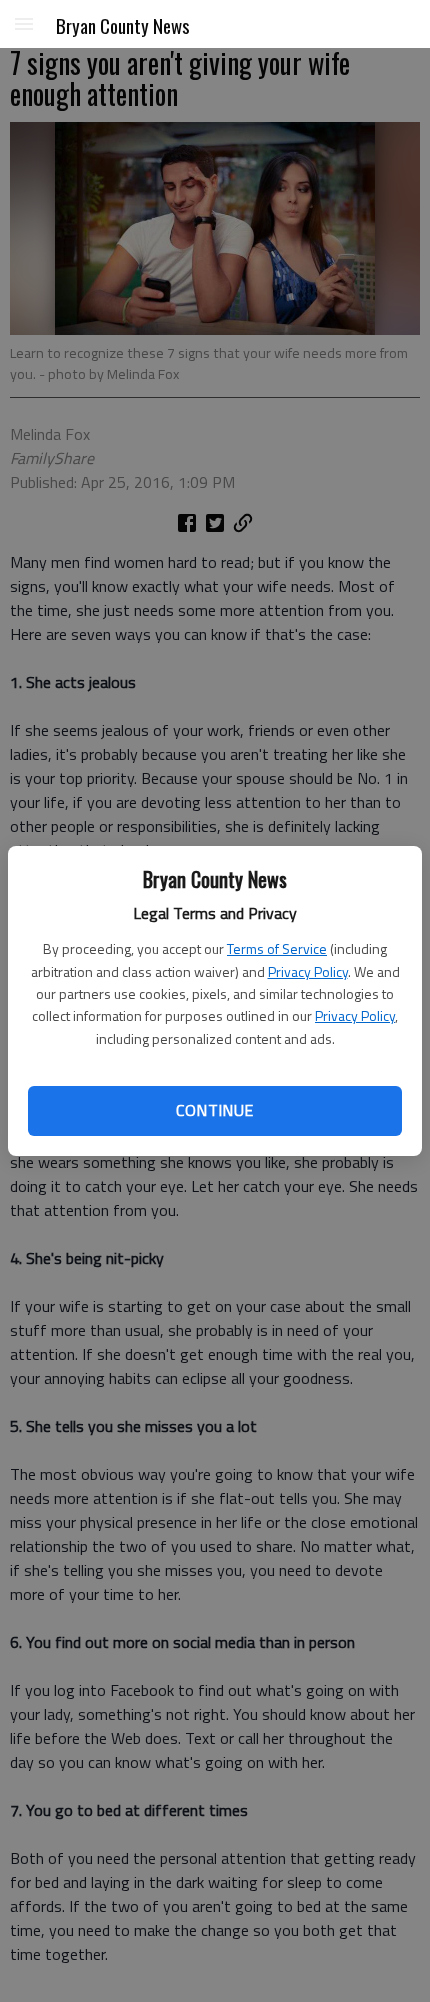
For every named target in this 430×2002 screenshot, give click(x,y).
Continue (214, 1110)
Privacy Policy (308, 971)
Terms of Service (277, 948)
